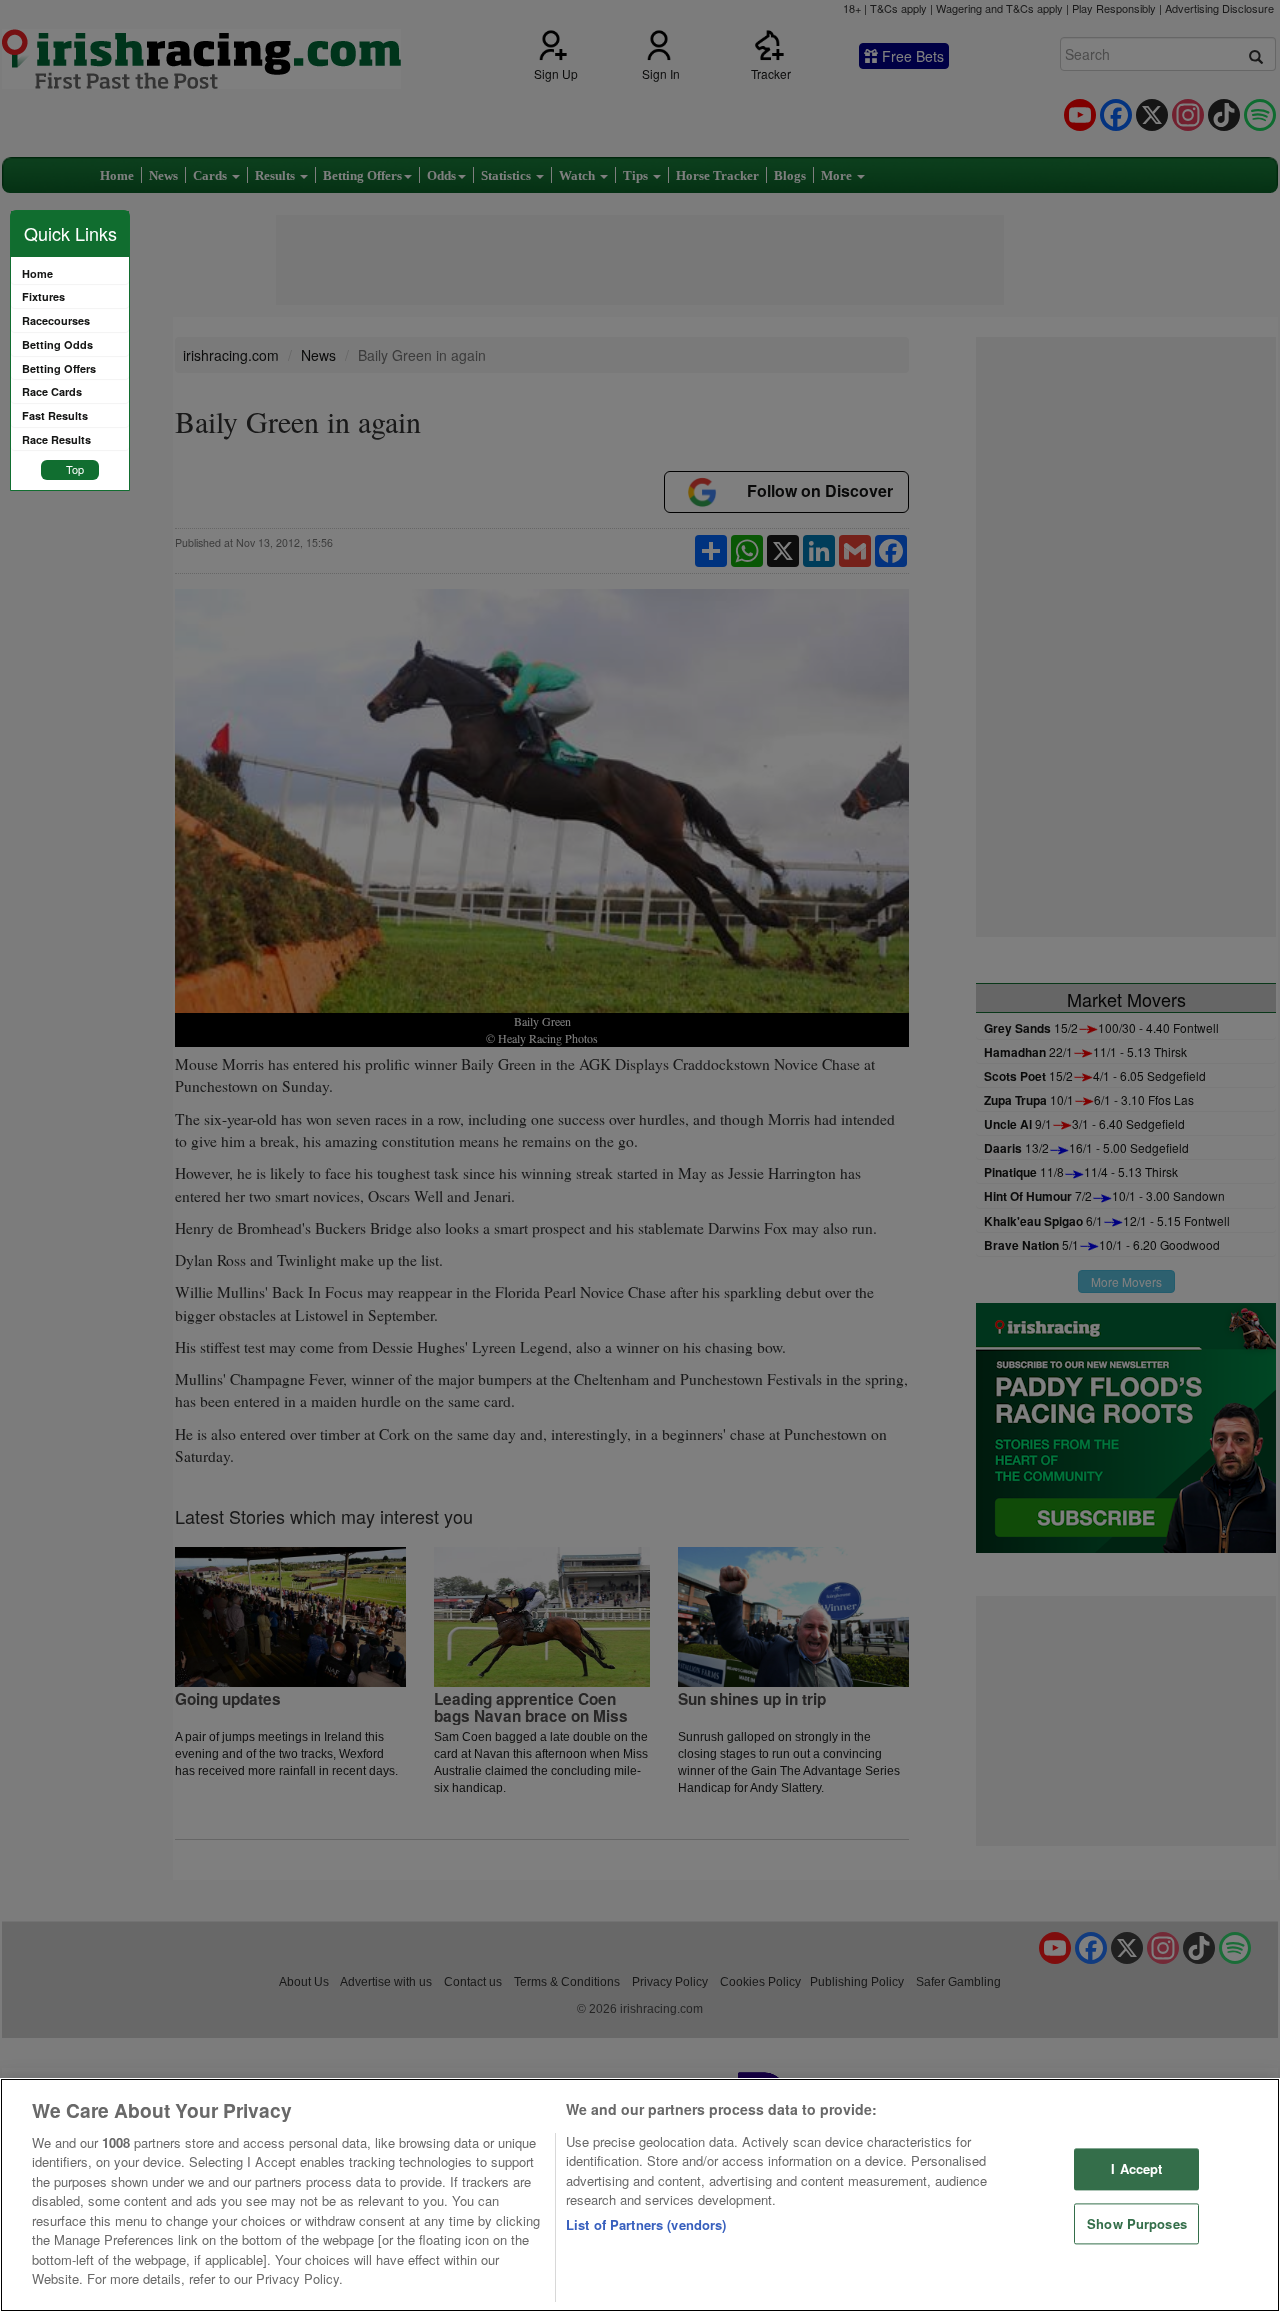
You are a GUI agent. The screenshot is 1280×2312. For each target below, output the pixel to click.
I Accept (1136, 2168)
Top (75, 469)
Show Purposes (1137, 2223)
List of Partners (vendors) (646, 2224)
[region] (640, 2195)
